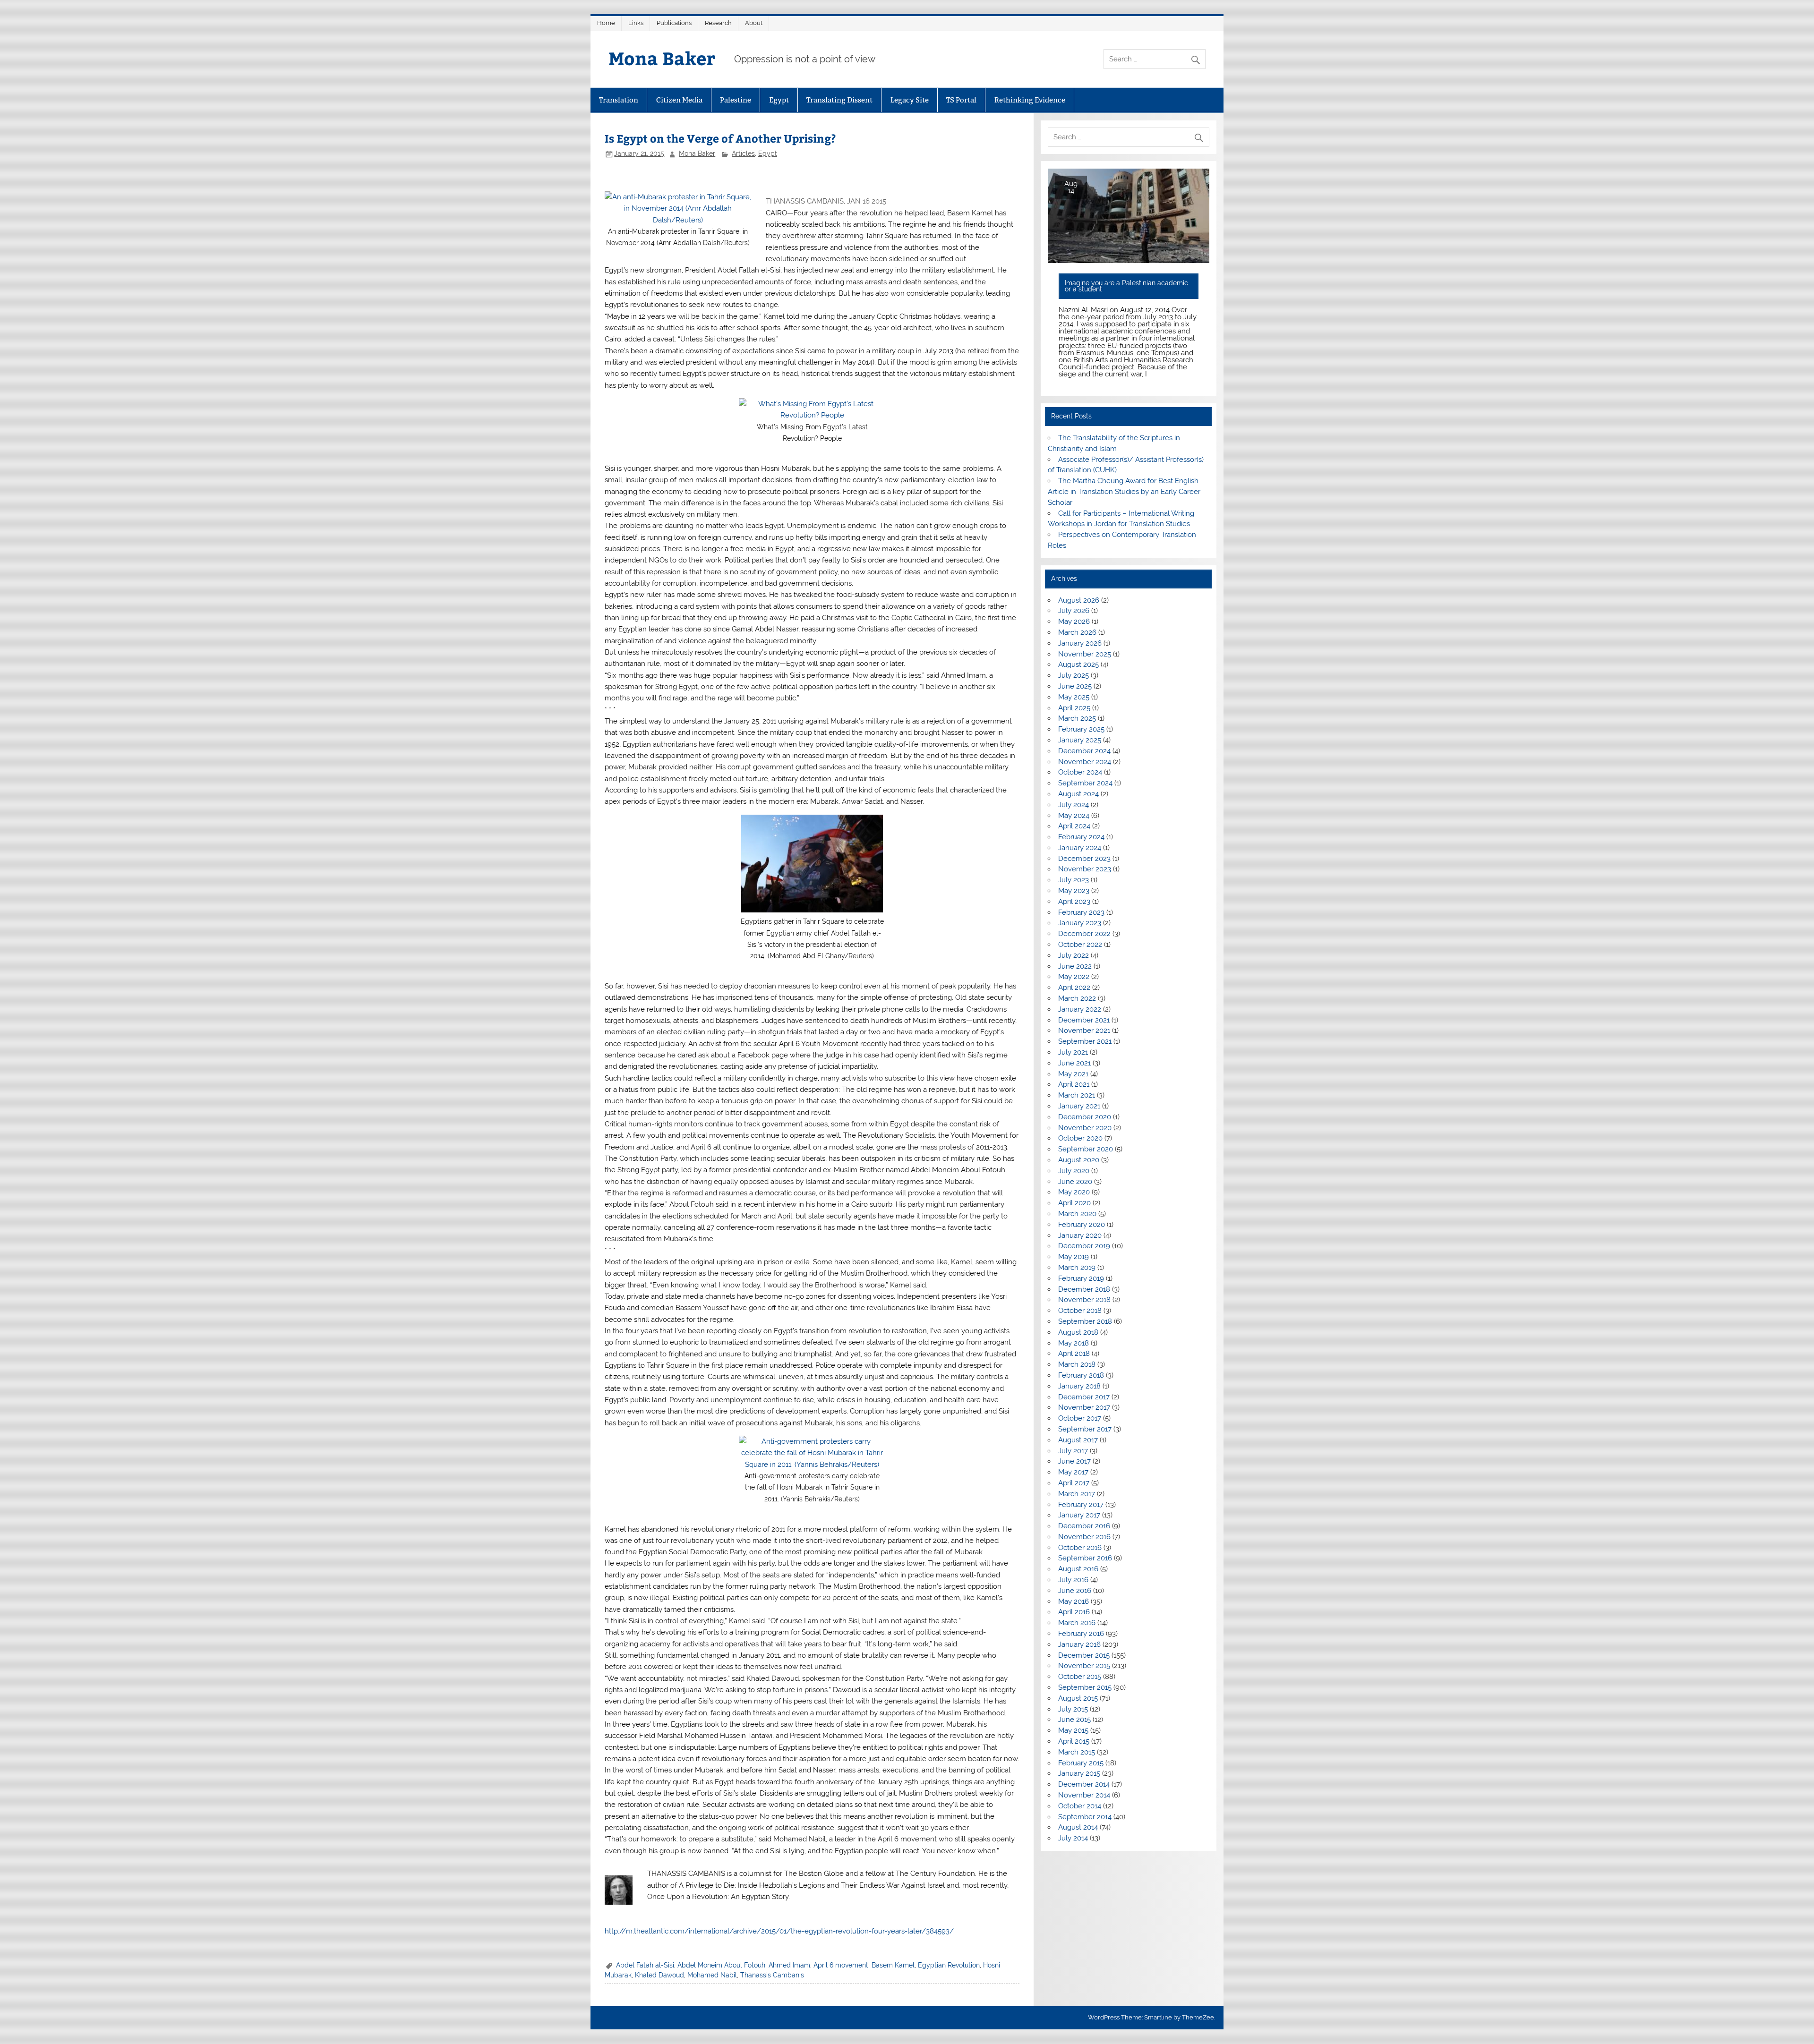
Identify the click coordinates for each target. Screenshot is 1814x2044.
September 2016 (1085, 1558)
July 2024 (1074, 805)
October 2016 (1080, 1548)
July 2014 (1073, 1838)
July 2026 (1074, 611)
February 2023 (1081, 912)
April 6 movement (841, 1965)
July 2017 (1073, 1451)
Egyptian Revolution (949, 1965)
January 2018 (1079, 1386)
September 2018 (1085, 1321)
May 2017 (1073, 1472)
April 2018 (1074, 1354)
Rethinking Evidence (1030, 100)
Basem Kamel (893, 1965)
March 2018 (1077, 1364)
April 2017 (1074, 1483)
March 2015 (1077, 1752)
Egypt (779, 100)
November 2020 (1085, 1128)
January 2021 (1079, 1106)
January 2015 (1079, 1773)
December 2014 (1084, 1784)
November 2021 (1084, 1031)
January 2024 (1080, 848)
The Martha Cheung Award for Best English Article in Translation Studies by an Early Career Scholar (1124, 492)
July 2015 (1073, 1709)
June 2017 (1074, 1461)
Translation (619, 100)
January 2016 (1079, 1644)
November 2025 (1085, 654)
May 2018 (1074, 1343)
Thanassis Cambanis (772, 1975)
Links (636, 23)
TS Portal (961, 100)
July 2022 (1074, 955)
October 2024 (1080, 772)
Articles (743, 153)
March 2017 (1077, 1494)
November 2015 (1084, 1666)
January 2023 (1080, 923)
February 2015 (1081, 1763)
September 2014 (1085, 1817)
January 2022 (1080, 1009)
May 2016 (1074, 1601)
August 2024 (1078, 794)
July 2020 (1074, 1171)
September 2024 (1085, 783)
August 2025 (1078, 664)
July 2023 (1074, 880)
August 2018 (1078, 1332)
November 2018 (1084, 1300)
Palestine (736, 100)
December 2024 (1084, 751)
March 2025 (1077, 718)
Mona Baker (662, 58)
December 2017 (1084, 1397)
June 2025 (1075, 686)
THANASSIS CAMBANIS (805, 201)
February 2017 (1081, 1505)
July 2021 (1073, 1052)
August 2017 (1078, 1440)
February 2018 (1081, 1375)
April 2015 (1074, 1741)
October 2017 (1080, 1418)
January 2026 (1080, 643)
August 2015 (1078, 1698)
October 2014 (1080, 1806)
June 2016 (1075, 1591)
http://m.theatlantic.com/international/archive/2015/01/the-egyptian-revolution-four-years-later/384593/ (779, 1931)
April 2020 (1074, 1203)
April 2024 (1074, 826)
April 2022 (1074, 988)
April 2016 (1074, 1612)
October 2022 (1080, 945)
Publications (674, 23)
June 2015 (1074, 1720)
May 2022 (1074, 977)
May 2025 (1074, 697)
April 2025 (1074, 708)
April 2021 (1074, 1084)
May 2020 (1074, 1192)
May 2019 (1074, 1257)
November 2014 (1084, 1795)
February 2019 (1081, 1278)
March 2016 (1077, 1623)
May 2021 (1073, 1074)
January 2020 (1080, 1235)
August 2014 (1078, 1827)
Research (718, 23)
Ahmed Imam (789, 1965)
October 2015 (1080, 1677)
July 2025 (1074, 675)
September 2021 (1085, 1041)
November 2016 (1084, 1537)
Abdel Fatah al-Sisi (645, 1965)
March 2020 (1077, 1214)
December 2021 (1084, 1020)
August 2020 (1079, 1160)
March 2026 (1077, 632)
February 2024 (1081, 837)
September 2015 (1085, 1687)
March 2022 (1077, 998)
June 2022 (1075, 966)
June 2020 (1075, 1182)
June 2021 (1074, 1063)
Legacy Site (910, 100)
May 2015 (1073, 1730)
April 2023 (1074, 902)
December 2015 (1084, 1655)
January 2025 (1080, 740)
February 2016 (1081, 1634)
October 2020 (1080, 1138)
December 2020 (1085, 1117)
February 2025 (1081, 729)
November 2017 (1084, 1407)
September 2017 (1085, 1429)
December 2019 (1084, 1246)
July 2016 (1073, 1580)
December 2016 (1084, 1526)
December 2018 (1084, 1289)
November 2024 (1085, 762)
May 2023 (1074, 891)
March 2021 (1077, 1095)
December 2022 (1084, 934)
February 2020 (1082, 1225)
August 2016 (1078, 1569)
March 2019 (1077, 1268)
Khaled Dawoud (659, 1975)
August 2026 (1079, 600)
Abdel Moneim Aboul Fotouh (721, 1965)
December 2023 (1084, 859)
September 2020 (1086, 1149)
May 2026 (1074, 622)
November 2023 (1085, 869)
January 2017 (1079, 1515)
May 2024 (1074, 816)
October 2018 (1080, 1311)
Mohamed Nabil (712, 1975)
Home (606, 23)
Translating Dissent (839, 100)
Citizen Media (679, 100)
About (754, 23)
